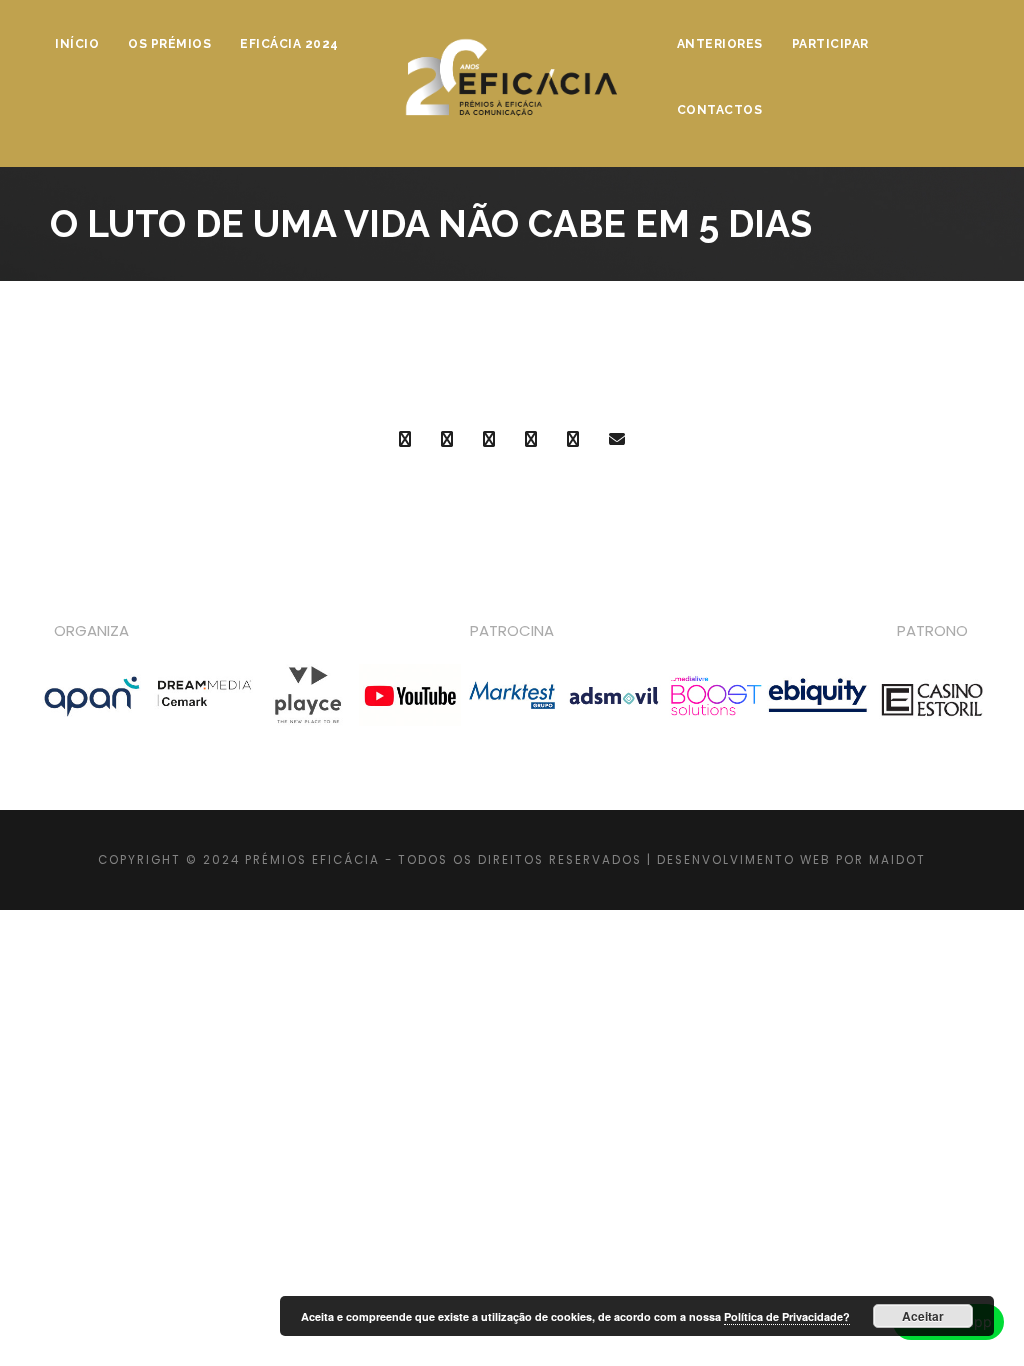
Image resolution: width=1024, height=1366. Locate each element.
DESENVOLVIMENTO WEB (744, 860)
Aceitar (923, 1316)
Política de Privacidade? (787, 1316)
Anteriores (720, 44)
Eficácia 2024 (289, 44)
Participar (830, 44)
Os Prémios (169, 44)
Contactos (720, 110)
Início (77, 44)
